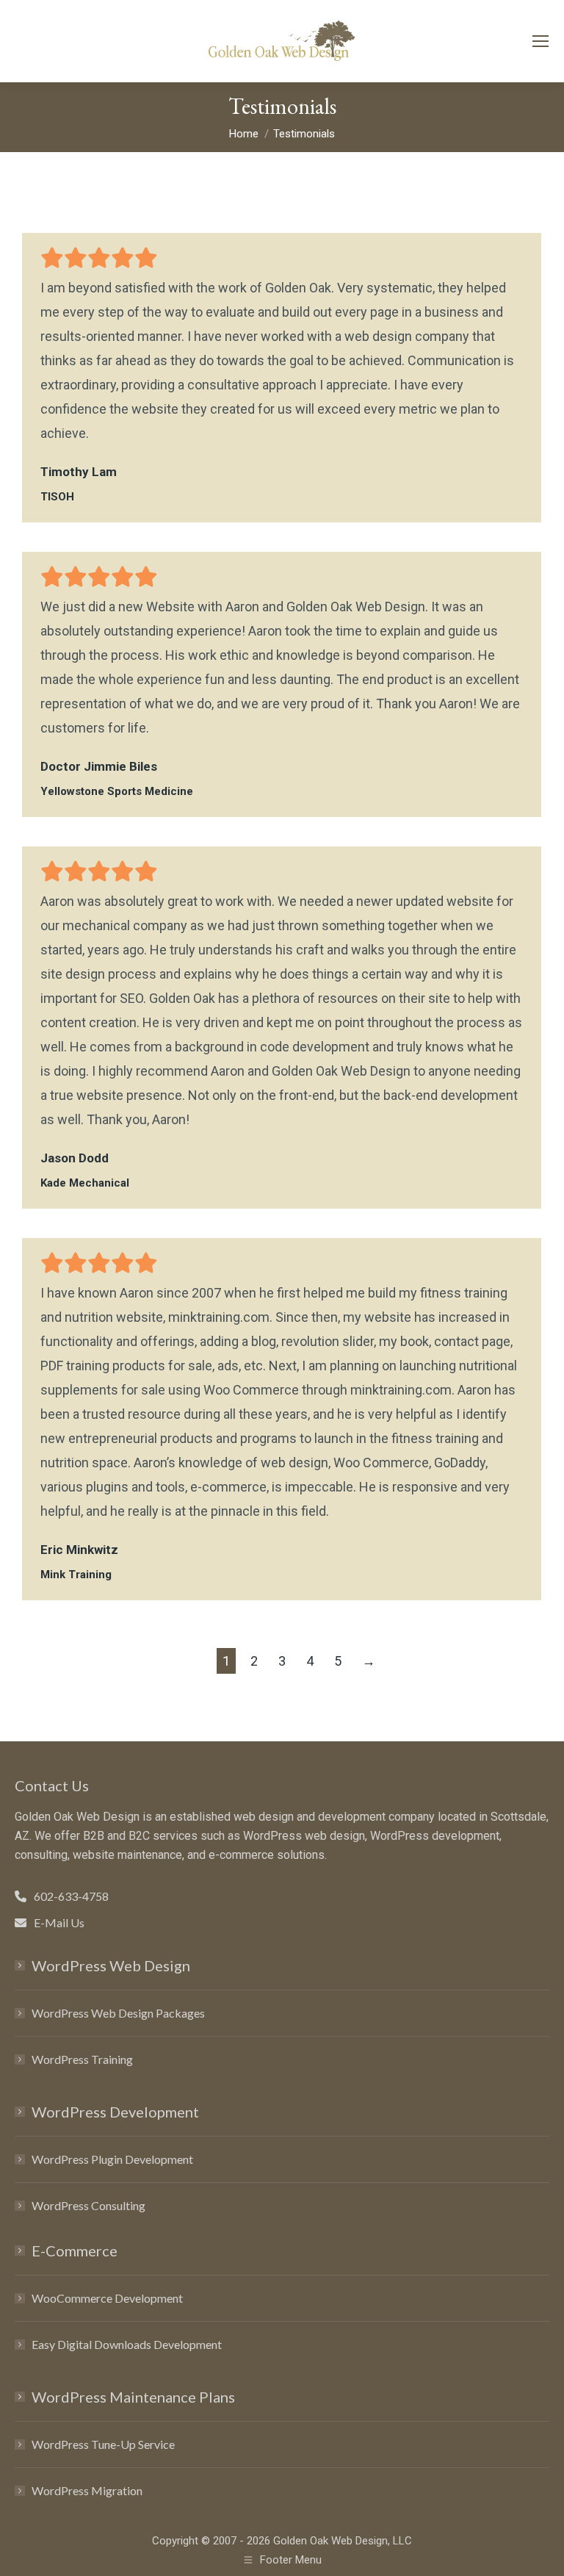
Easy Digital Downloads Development (127, 2344)
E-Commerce (75, 2251)
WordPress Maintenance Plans (133, 2397)
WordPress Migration (87, 2490)
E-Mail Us (59, 1922)
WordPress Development (115, 2112)
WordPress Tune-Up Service (103, 2444)
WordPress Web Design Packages (118, 2013)
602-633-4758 (71, 1896)
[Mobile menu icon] (540, 41)
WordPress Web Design (111, 1965)
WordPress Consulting (88, 2205)
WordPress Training (82, 2059)
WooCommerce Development (107, 2298)
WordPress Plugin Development (112, 2159)
